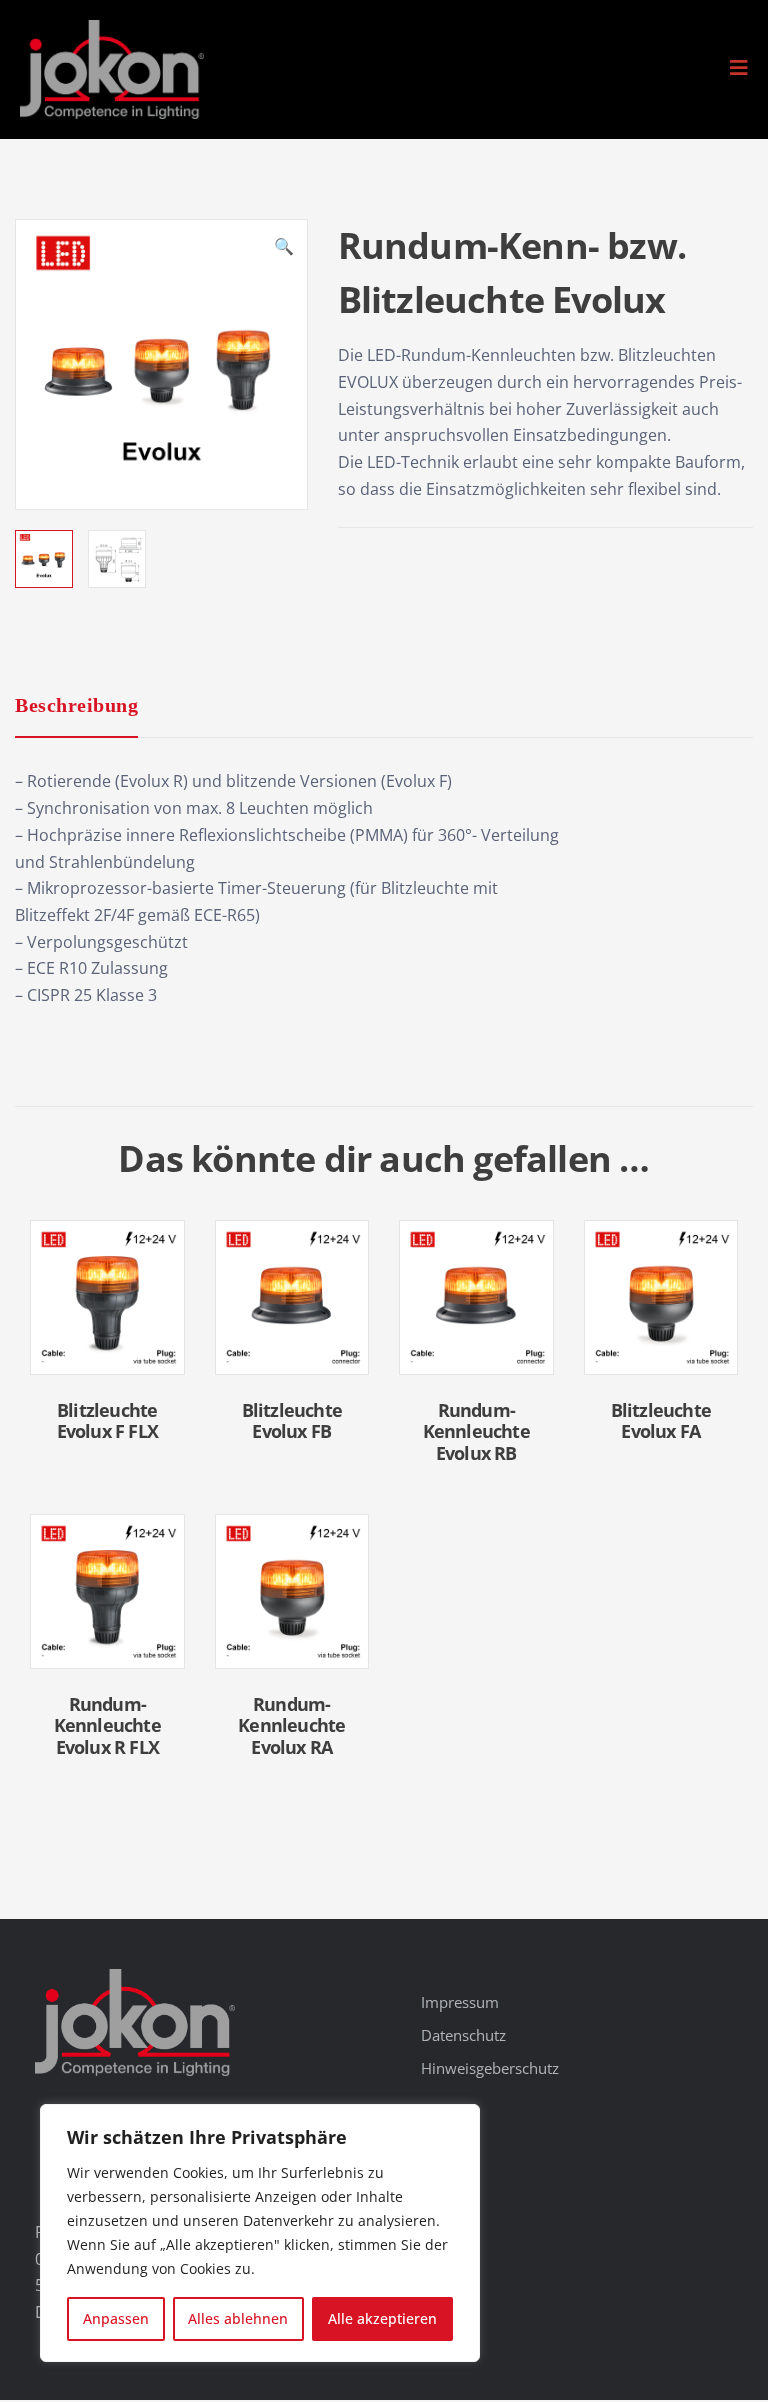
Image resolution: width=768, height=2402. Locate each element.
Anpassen (116, 2318)
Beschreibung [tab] (76, 705)
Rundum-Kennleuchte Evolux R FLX (107, 1725)
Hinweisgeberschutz (490, 2068)
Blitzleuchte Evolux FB (292, 1421)
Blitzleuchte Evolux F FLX (107, 1421)
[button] (739, 68)
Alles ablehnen (238, 2318)
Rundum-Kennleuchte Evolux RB (476, 1431)
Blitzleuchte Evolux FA (661, 1421)
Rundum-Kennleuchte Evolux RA (291, 1725)
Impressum (460, 2002)
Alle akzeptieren (382, 2318)
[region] (260, 2233)
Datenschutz (463, 2035)
